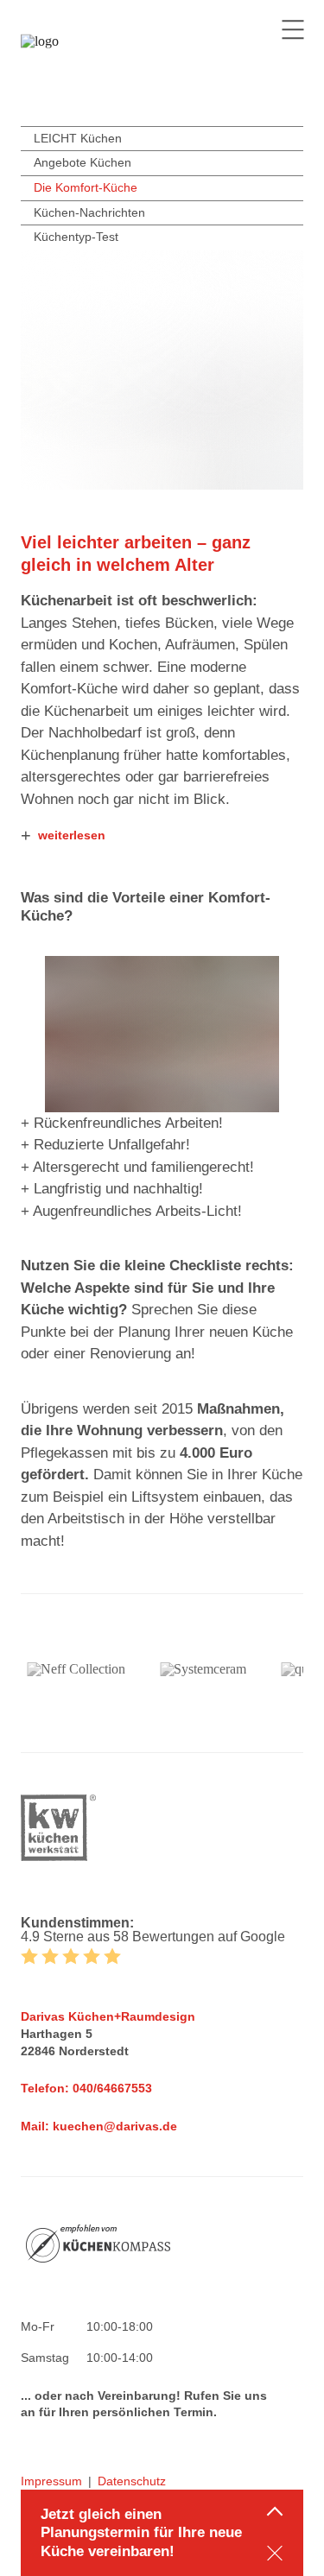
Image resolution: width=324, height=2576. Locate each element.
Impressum (51, 2481)
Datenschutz (132, 2481)
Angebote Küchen (83, 162)
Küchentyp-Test (76, 237)
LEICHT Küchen (78, 138)
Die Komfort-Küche (86, 187)
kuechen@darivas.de (115, 2126)
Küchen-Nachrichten (89, 212)
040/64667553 (112, 2088)
